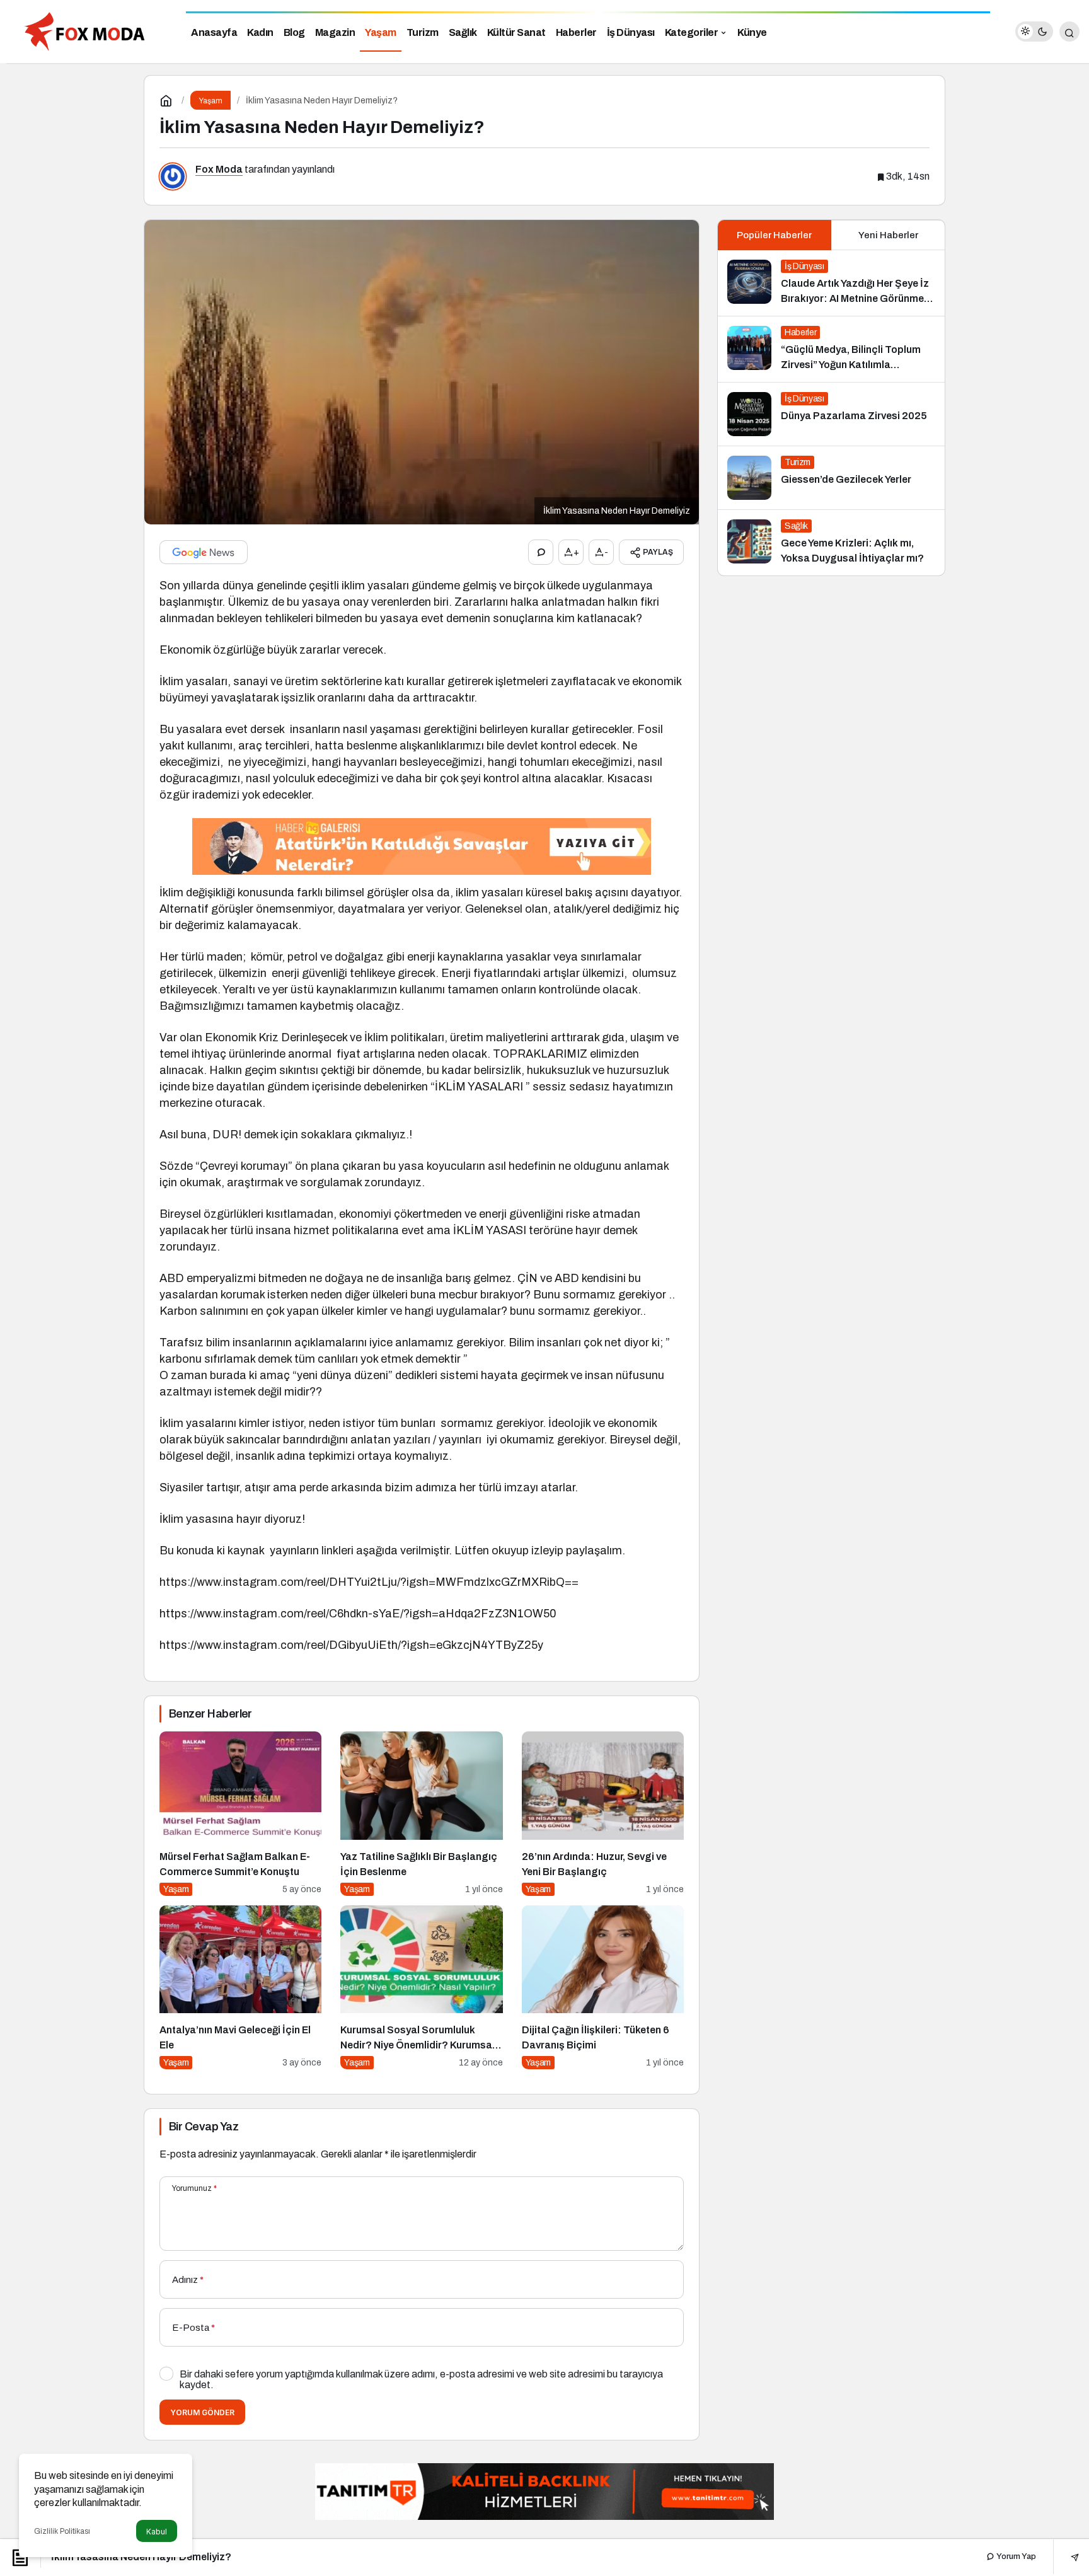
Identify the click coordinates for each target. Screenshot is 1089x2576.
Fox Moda (219, 169)
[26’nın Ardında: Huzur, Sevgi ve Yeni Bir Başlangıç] (603, 1814)
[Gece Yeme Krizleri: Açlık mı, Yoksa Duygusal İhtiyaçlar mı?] (831, 543)
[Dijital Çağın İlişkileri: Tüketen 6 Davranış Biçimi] (603, 1988)
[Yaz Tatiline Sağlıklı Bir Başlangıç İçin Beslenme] (421, 1814)
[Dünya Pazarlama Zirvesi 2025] (831, 414)
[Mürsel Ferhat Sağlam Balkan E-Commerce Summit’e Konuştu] (240, 1814)
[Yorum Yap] (541, 552)
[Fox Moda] (88, 31)
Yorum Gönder (202, 2412)
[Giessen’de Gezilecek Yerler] (831, 478)
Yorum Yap (1015, 2556)
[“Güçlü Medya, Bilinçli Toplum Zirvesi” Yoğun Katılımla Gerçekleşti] (831, 349)
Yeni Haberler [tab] (888, 235)
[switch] (1034, 32)
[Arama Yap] (1069, 32)
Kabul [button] (157, 2532)
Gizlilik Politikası (62, 2531)
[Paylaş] (1066, 2557)
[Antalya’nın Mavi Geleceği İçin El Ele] (240, 1988)
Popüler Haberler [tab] (774, 235)
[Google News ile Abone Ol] (204, 552)
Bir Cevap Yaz (204, 2127)
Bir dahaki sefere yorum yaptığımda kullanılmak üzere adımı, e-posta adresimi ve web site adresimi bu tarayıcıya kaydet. (421, 2379)
